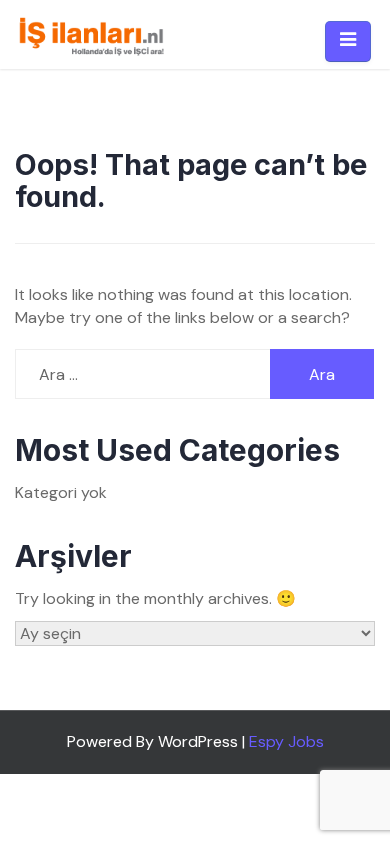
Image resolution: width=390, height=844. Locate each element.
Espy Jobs (286, 741)
